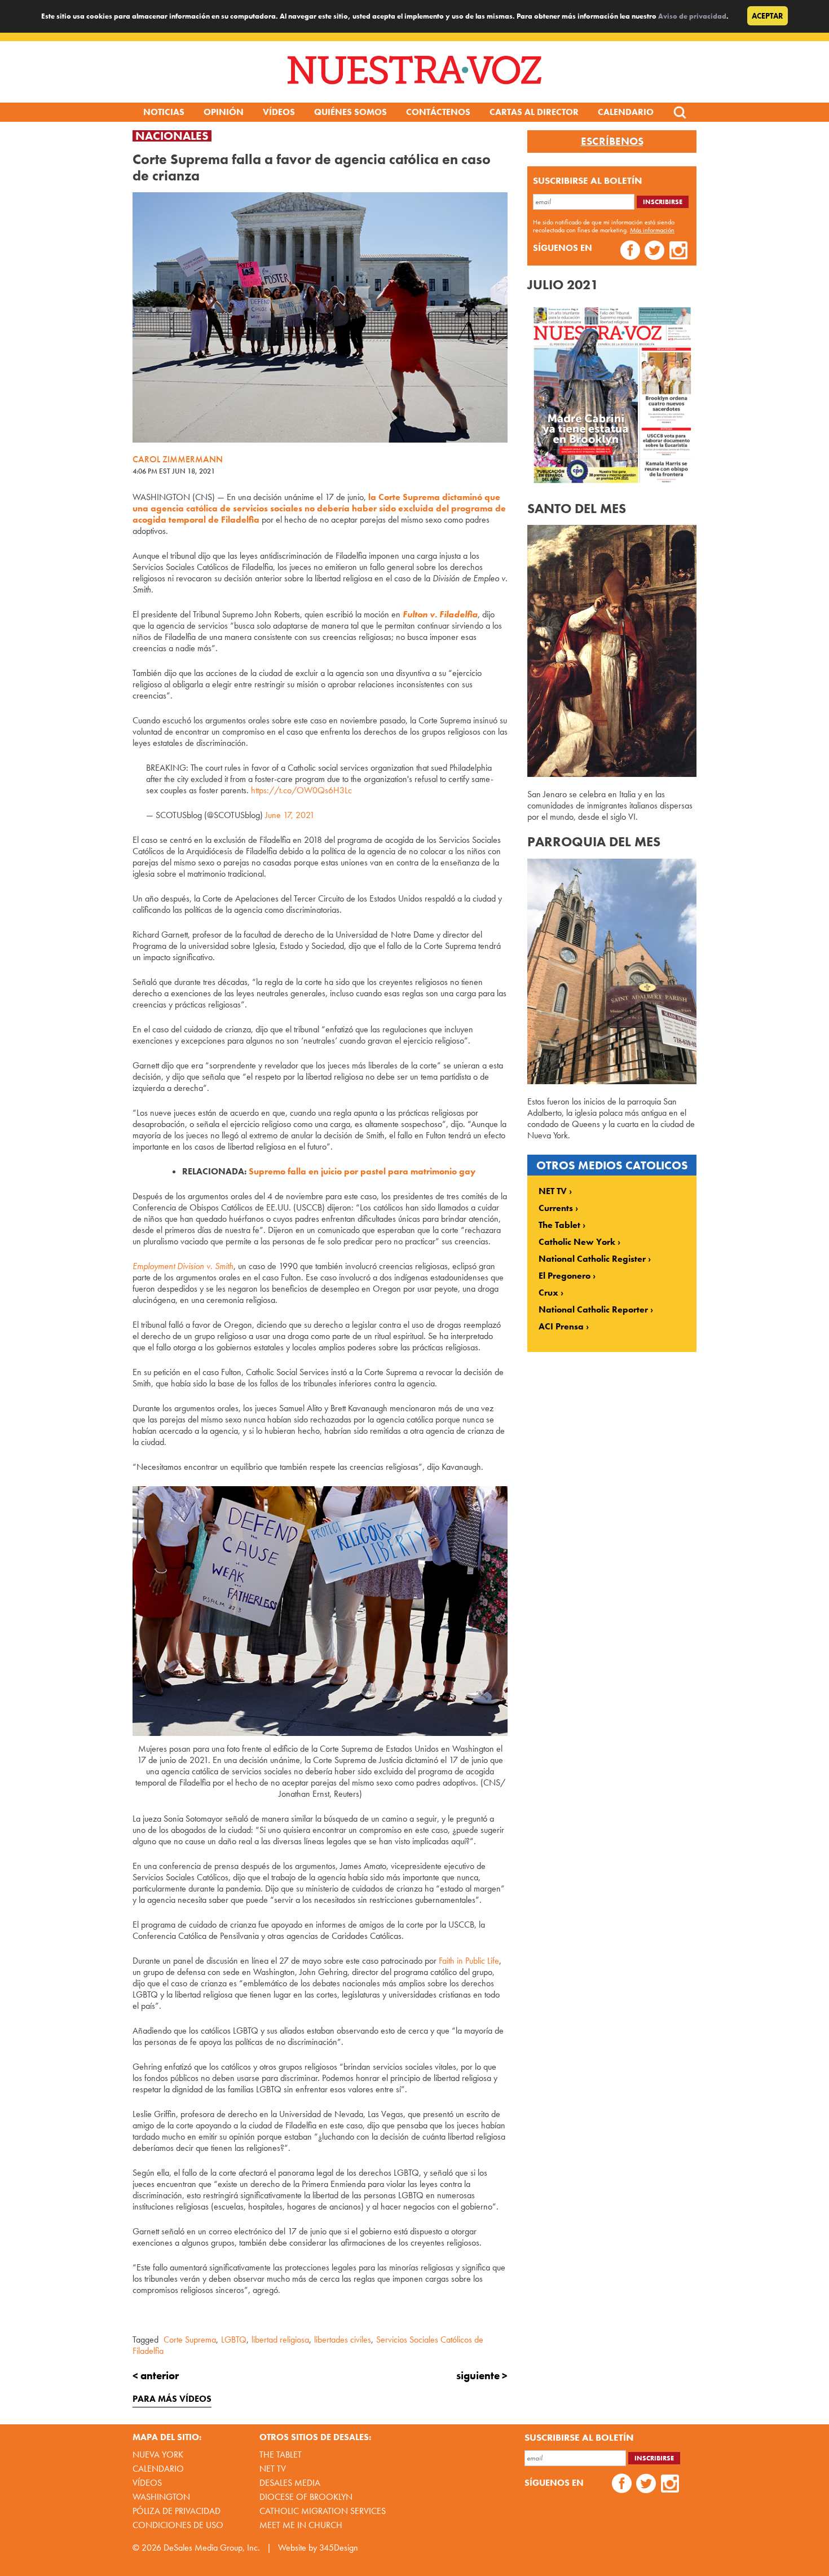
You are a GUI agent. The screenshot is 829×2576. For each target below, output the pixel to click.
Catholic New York (577, 1242)
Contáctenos (438, 112)
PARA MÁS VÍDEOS (172, 2399)
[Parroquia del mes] (612, 1081)
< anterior (156, 2376)
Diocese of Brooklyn (306, 2497)
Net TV (273, 2469)
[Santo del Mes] (612, 774)
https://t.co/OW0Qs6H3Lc (301, 790)
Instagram (679, 252)
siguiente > (482, 2376)
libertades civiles (343, 2339)
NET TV (553, 1191)
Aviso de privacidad (692, 16)
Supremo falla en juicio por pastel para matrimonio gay (362, 1171)
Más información (652, 230)
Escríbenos (612, 142)
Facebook (630, 252)
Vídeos (279, 112)
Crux (548, 1293)
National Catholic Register (592, 1259)
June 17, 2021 (290, 815)
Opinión (224, 112)
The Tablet (559, 1225)
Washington (161, 2497)
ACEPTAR (768, 16)
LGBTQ (234, 2339)
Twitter (654, 252)
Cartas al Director (534, 112)
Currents (556, 1208)
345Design (339, 2548)
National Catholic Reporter (593, 1310)
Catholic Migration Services (323, 2511)
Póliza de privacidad (177, 2511)
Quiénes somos (350, 112)
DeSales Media (290, 2483)
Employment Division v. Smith (183, 1266)
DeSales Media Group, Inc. (212, 2548)
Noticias (164, 112)
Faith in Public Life (469, 1961)
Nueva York (158, 2455)
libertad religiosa (280, 2339)
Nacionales (172, 136)
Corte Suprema (190, 2339)
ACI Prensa (561, 1327)
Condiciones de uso (178, 2525)
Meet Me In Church (301, 2525)
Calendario (626, 112)
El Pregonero (565, 1276)
